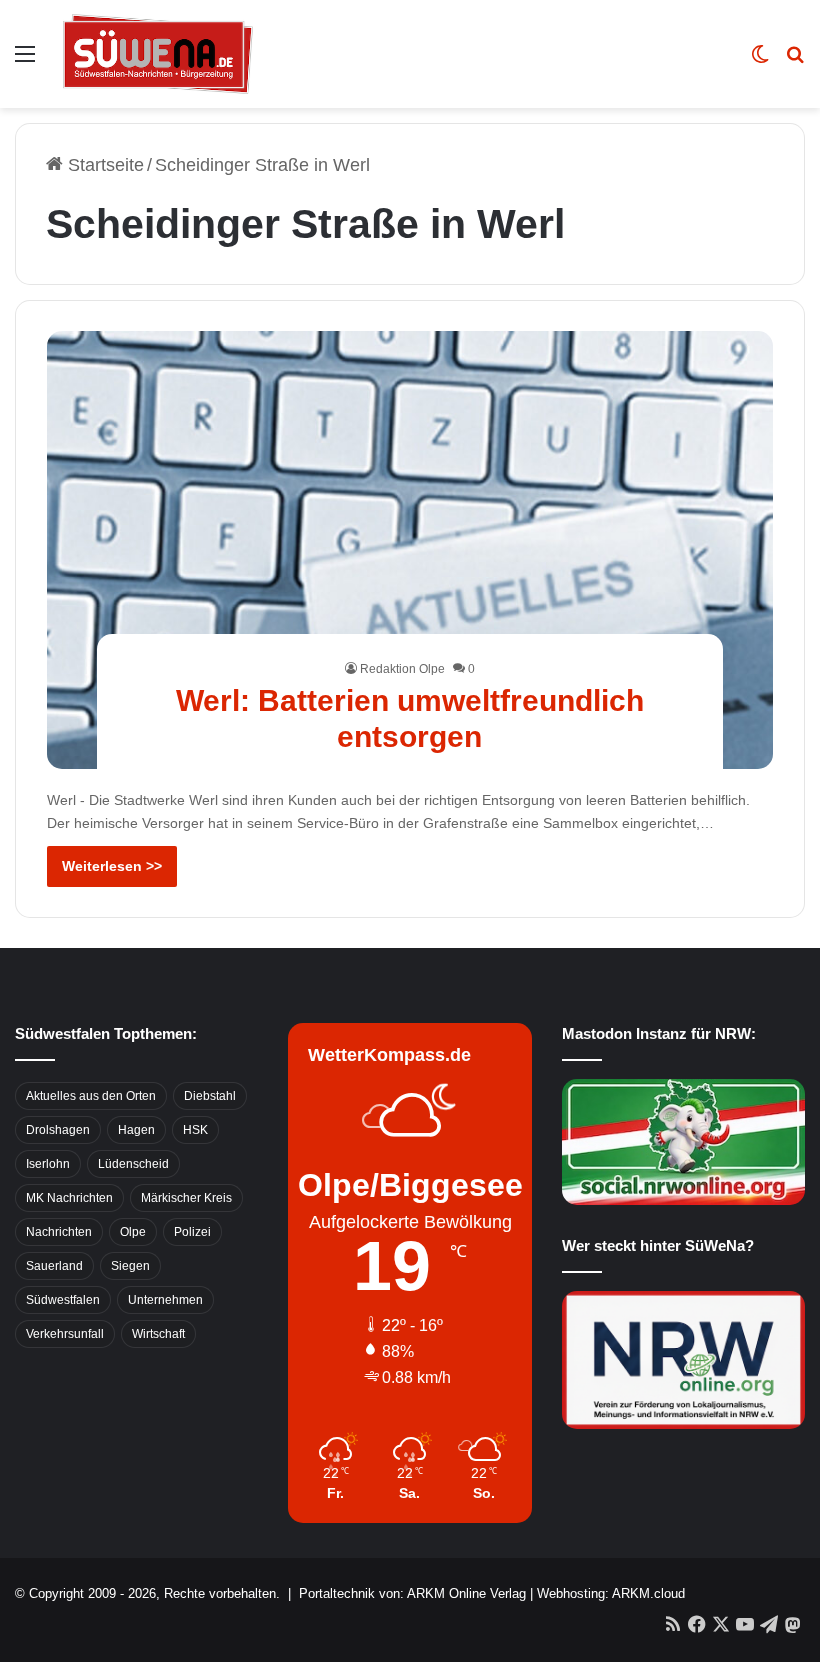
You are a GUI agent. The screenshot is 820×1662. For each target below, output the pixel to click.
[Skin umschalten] (760, 61)
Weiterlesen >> (112, 866)
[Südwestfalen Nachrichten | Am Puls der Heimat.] (158, 54)
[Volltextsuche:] (795, 61)
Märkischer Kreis (186, 1198)
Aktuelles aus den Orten (91, 1096)
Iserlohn (48, 1164)
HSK (195, 1130)
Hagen (136, 1130)
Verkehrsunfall (65, 1334)
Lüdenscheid (133, 1164)
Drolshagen (58, 1130)
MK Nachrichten (69, 1198)
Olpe (133, 1232)
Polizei (192, 1232)
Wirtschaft (158, 1334)
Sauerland (54, 1266)
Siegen (130, 1266)
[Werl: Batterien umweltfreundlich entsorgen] (410, 550)
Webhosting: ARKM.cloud (611, 1593)
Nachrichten (59, 1232)
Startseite (103, 165)
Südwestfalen (63, 1300)
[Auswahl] (25, 61)
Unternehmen (165, 1300)
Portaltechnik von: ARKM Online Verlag (412, 1593)
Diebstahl (210, 1096)
